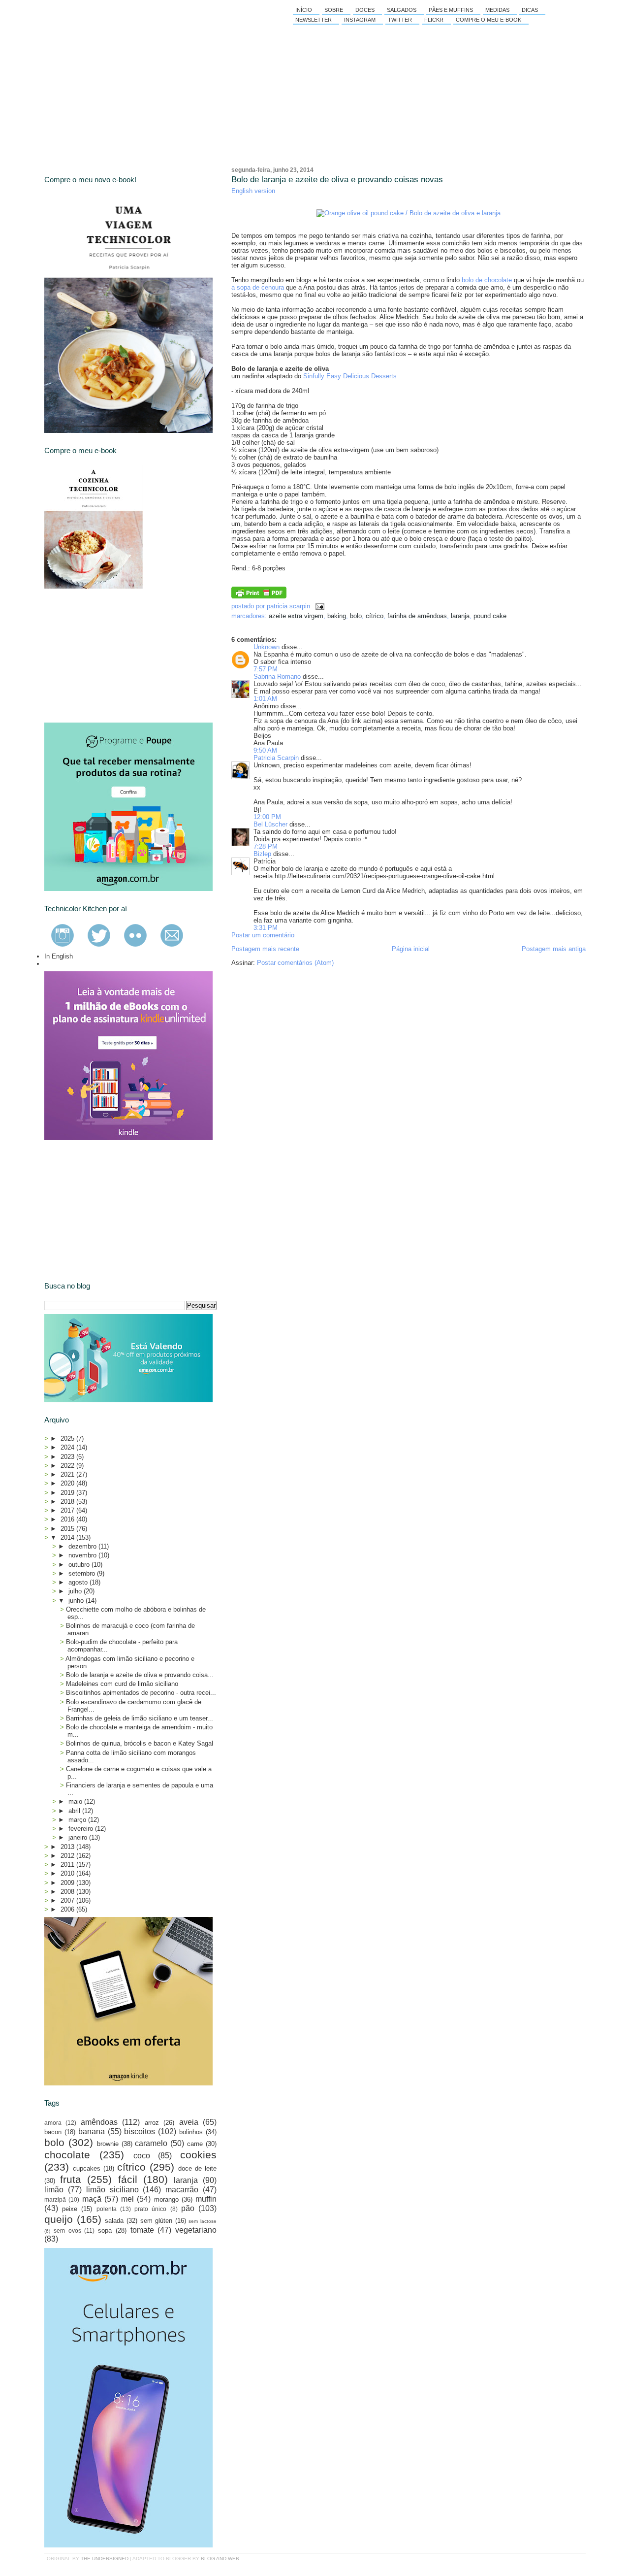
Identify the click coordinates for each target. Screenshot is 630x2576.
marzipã (55, 2199)
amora (53, 2123)
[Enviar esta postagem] (318, 606)
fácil (128, 2179)
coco (142, 2156)
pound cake (490, 616)
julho (76, 1591)
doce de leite (197, 2168)
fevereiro (82, 1829)
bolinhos (191, 2132)
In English (59, 956)
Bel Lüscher (270, 824)
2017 (68, 1510)
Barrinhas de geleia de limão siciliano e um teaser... (140, 1718)
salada (114, 2221)
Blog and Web (220, 2559)
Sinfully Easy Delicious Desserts (350, 376)
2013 (68, 1847)
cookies (198, 2155)
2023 (68, 1457)
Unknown (267, 647)
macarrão (182, 2190)
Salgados (402, 10)
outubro (80, 1565)
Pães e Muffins (451, 10)
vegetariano (196, 2230)
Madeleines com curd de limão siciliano (122, 1684)
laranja (460, 616)
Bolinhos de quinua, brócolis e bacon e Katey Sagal (140, 1743)
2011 (68, 1865)
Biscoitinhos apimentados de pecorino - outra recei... (141, 1693)
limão (54, 2190)
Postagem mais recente (265, 949)
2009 (68, 1883)
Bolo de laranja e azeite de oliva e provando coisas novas (337, 180)
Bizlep (262, 854)
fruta (71, 2179)
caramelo (151, 2143)
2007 (68, 1900)
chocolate (67, 2155)
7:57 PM (266, 669)
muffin (206, 2199)
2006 (68, 1909)
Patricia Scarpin (276, 758)
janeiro (79, 1837)
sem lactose (203, 2221)
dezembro (83, 1546)
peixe (70, 2209)
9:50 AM (265, 750)
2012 (68, 1856)
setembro (83, 1573)
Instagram (360, 20)
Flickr (434, 20)
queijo (59, 2219)
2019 (68, 1493)
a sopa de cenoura (258, 287)
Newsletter (314, 20)
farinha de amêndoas (417, 616)
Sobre (334, 10)
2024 (68, 1447)
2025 (68, 1438)
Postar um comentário (263, 935)
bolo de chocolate (487, 280)
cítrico (375, 616)
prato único (150, 2209)
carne (195, 2144)
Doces (365, 10)
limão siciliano (112, 2190)
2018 (68, 1502)
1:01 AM (265, 699)
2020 (68, 1483)
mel (127, 2199)
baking (337, 616)
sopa (105, 2230)
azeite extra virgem (296, 616)
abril (75, 1811)
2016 (68, 1519)
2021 (68, 1474)
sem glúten (157, 2221)
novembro (83, 1555)
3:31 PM (266, 928)
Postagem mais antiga (554, 949)
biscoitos (140, 2131)
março (78, 1820)
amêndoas (99, 2122)
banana (92, 2131)
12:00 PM (267, 817)
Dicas (530, 10)
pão (188, 2208)
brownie (108, 2144)
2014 (68, 1537)
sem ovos (67, 2230)
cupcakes (87, 2168)
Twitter (400, 20)
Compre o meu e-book (488, 20)
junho (77, 1601)
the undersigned (105, 2559)
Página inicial (411, 949)
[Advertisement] (118, 656)
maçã (92, 2199)
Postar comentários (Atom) (295, 963)
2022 (68, 1466)
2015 (68, 1529)
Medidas (497, 10)
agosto (79, 1582)
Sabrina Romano (277, 677)
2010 (68, 1873)
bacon (53, 2132)
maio (76, 1801)
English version (253, 191)
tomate (142, 2230)
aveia (189, 2122)
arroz (152, 2123)
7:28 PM (266, 846)
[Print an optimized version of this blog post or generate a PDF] (259, 596)
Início (304, 10)
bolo (356, 616)
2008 (68, 1892)
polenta (107, 2209)
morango (166, 2199)
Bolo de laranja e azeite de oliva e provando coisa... (140, 1675)
